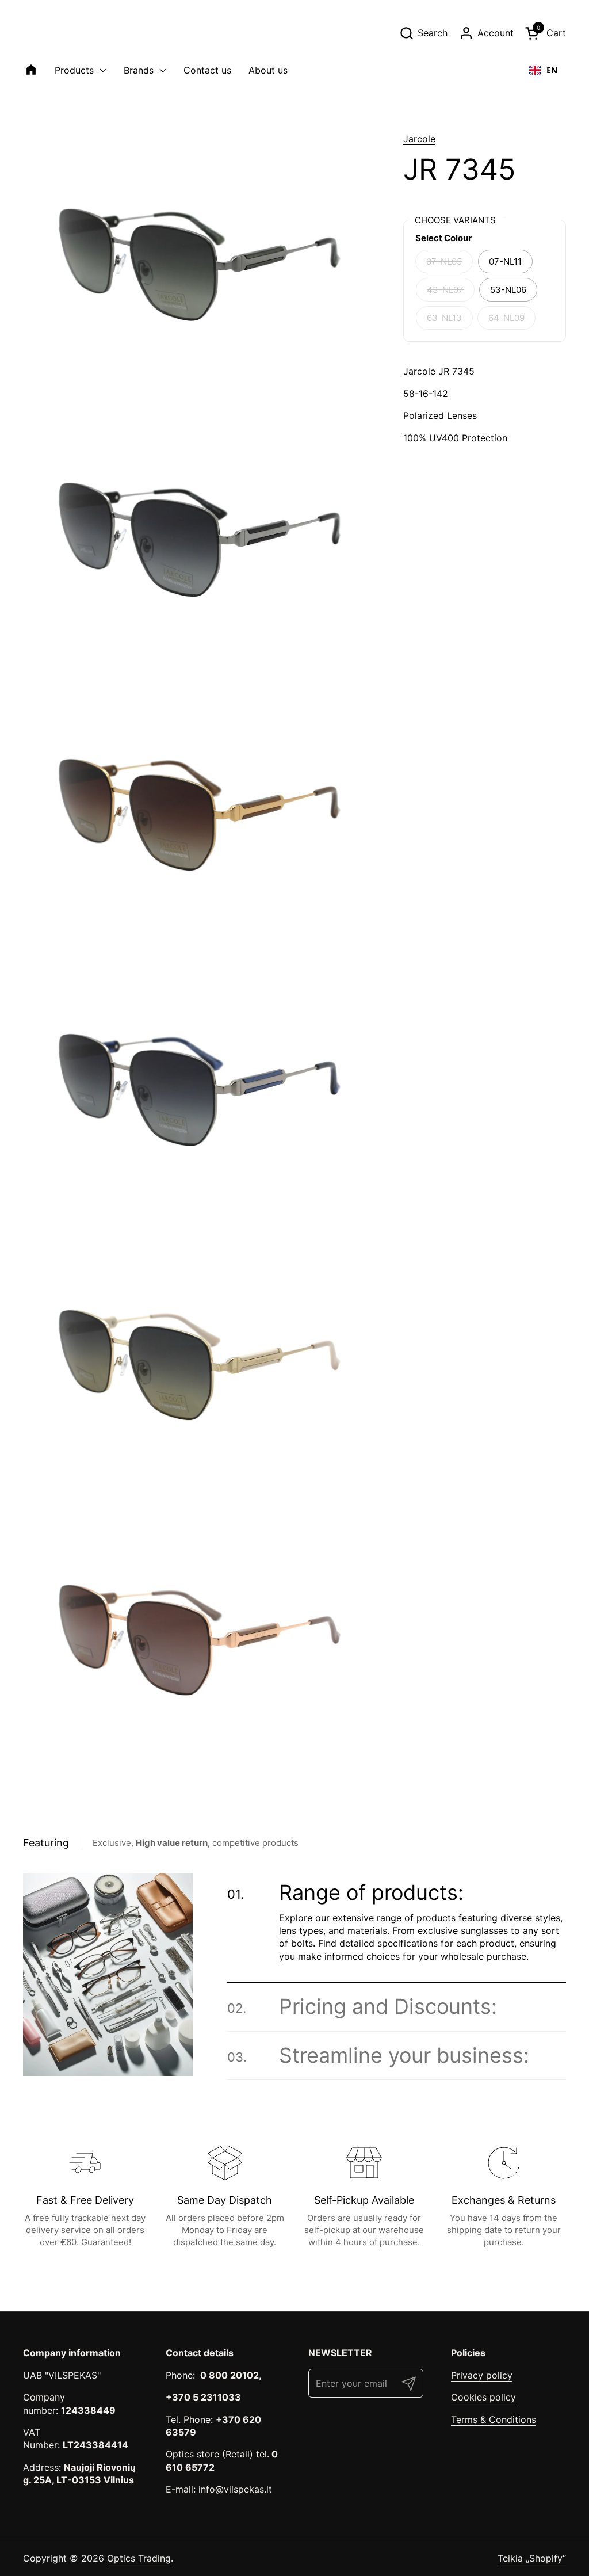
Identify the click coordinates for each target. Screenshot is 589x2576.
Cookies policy (483, 2397)
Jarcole (419, 139)
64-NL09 (506, 318)
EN (552, 70)
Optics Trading (139, 2558)
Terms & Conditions (494, 2419)
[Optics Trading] (51, 33)
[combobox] (543, 70)
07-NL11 (505, 262)
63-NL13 (444, 318)
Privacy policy (482, 2375)
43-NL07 (445, 290)
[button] (423, 33)
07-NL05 (444, 262)
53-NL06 (508, 290)
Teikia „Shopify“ (532, 2558)
